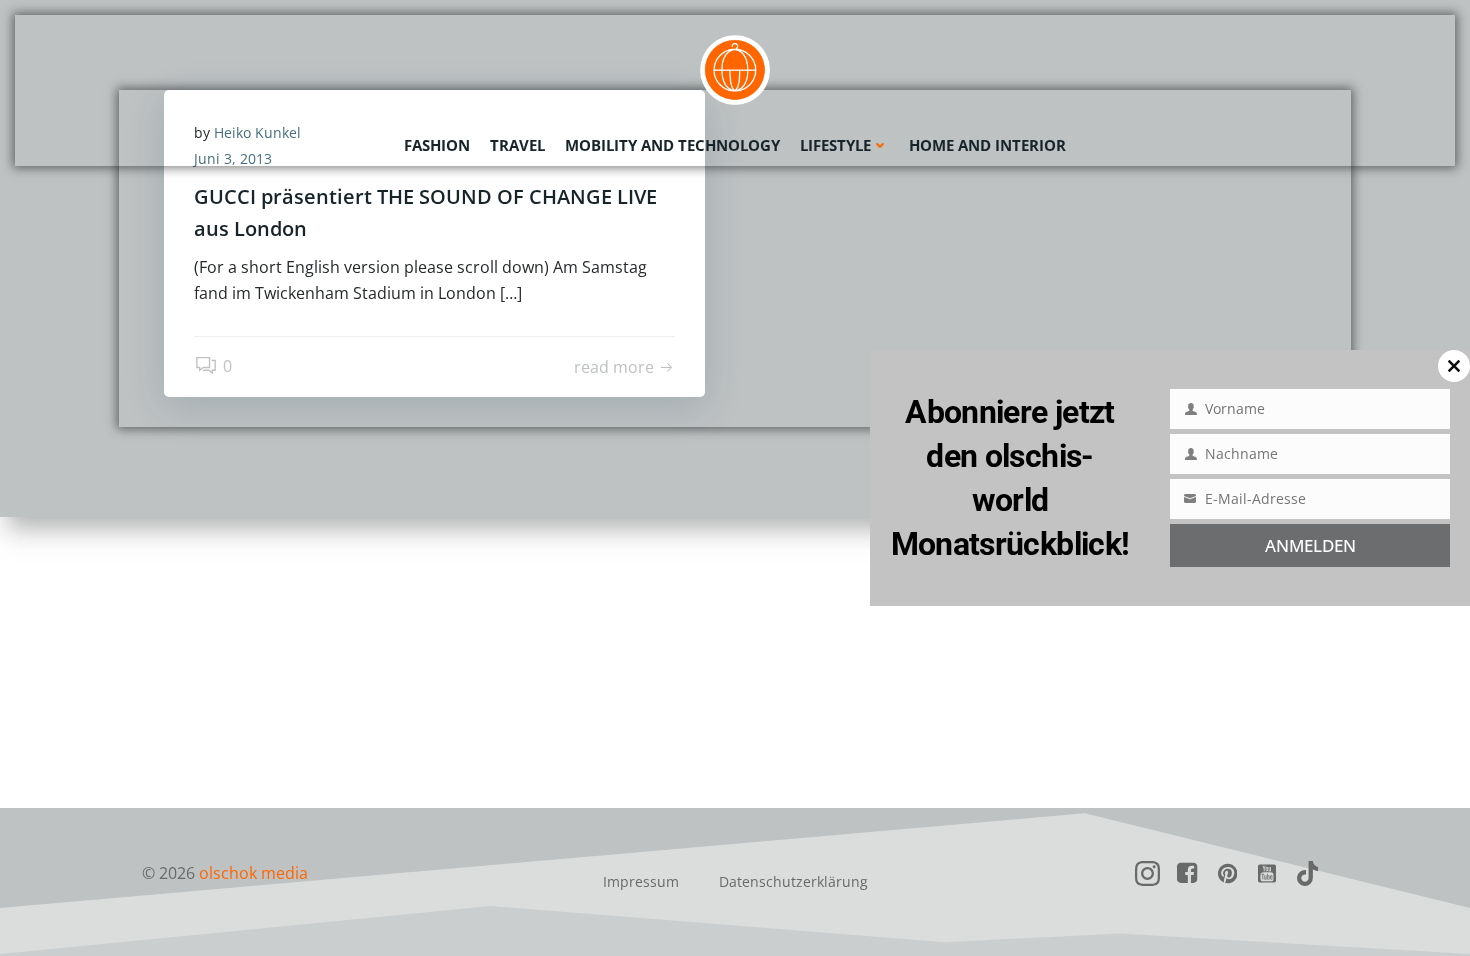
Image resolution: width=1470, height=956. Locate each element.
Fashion (437, 145)
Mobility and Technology (672, 145)
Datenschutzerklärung (793, 881)
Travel (517, 145)
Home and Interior (987, 145)
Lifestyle (835, 145)
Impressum (641, 881)
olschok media (253, 873)
